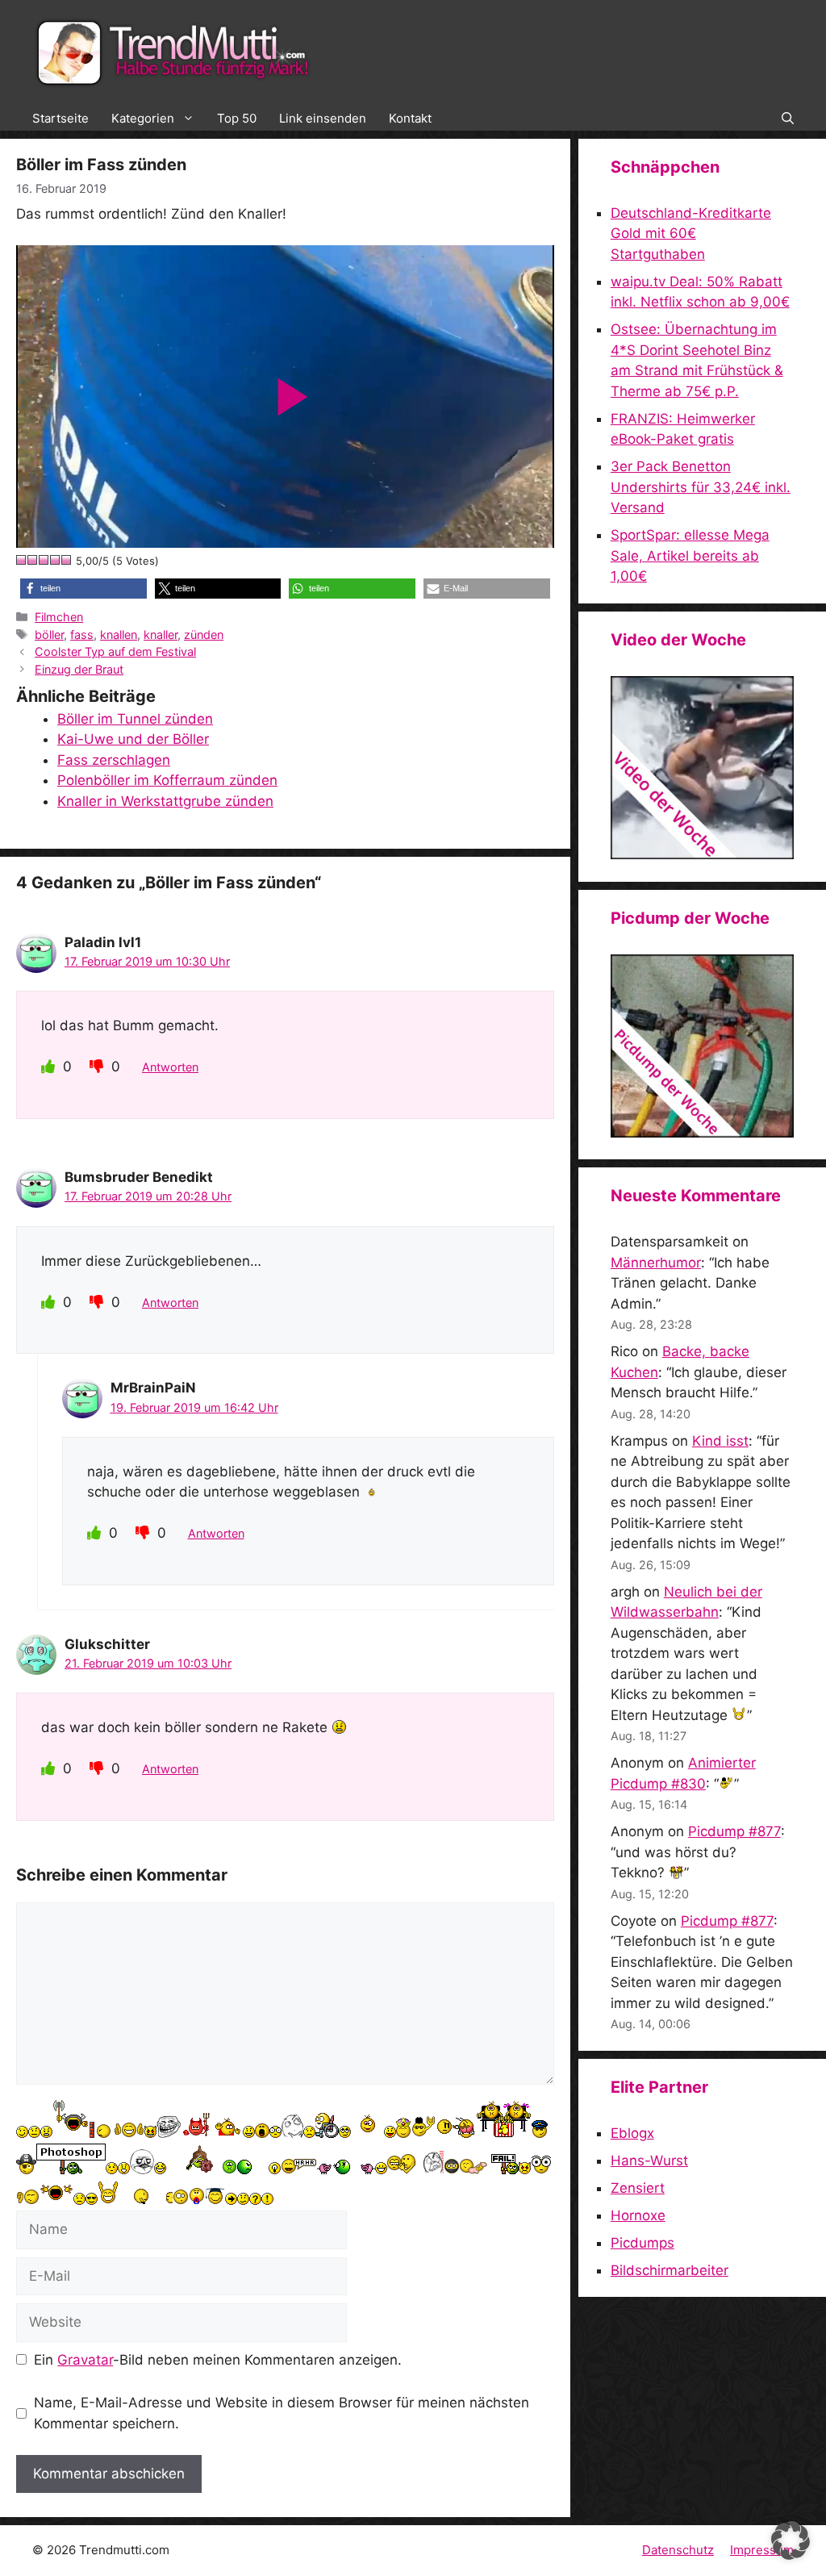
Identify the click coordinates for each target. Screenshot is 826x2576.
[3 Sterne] (44, 560)
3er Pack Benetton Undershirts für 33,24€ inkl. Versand (701, 487)
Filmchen (59, 617)
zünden (204, 635)
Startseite (60, 118)
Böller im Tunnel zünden (135, 719)
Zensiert (638, 2188)
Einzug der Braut (79, 669)
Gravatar (85, 2360)
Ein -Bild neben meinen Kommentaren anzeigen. (218, 2360)
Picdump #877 (734, 1831)
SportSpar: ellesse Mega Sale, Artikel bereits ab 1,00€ (690, 555)
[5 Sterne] (67, 560)
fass (82, 635)
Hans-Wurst (649, 2161)
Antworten (170, 1067)
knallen (119, 635)
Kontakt (410, 118)
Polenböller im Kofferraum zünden (167, 780)
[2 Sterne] (33, 560)
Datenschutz (678, 2550)
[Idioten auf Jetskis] (702, 854)
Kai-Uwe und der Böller (133, 739)
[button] (788, 119)
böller (49, 635)
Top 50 (237, 118)
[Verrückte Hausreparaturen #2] (702, 1133)
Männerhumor (656, 1263)
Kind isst (720, 1441)
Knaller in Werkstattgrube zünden (165, 801)
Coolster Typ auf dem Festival (115, 651)
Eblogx (632, 2133)
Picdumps (642, 2243)
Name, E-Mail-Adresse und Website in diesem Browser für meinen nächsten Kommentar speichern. (282, 2413)
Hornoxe (638, 2215)
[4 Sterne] (56, 560)
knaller (161, 635)
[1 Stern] (22, 560)
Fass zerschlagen (114, 760)
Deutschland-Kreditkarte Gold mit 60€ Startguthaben (691, 234)
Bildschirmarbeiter (670, 2270)
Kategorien (143, 118)
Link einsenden (323, 118)
